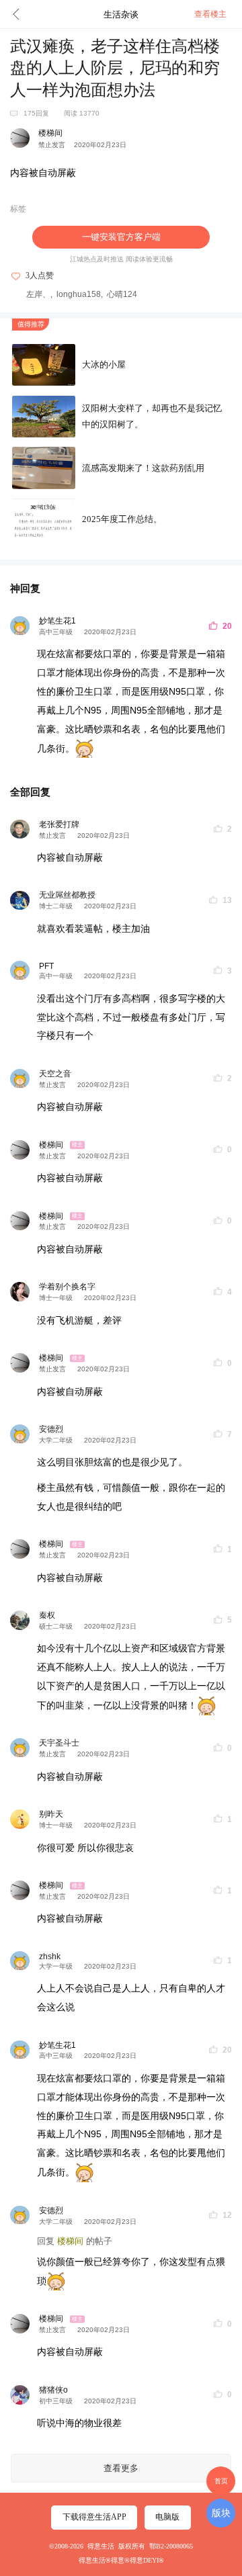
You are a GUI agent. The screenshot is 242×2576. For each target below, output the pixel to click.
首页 (221, 2481)
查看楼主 (210, 14)
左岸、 (38, 294)
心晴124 (122, 294)
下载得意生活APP (94, 2517)
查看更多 (121, 2468)
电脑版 (167, 2517)
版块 (221, 2513)
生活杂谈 (121, 14)
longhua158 (79, 294)
